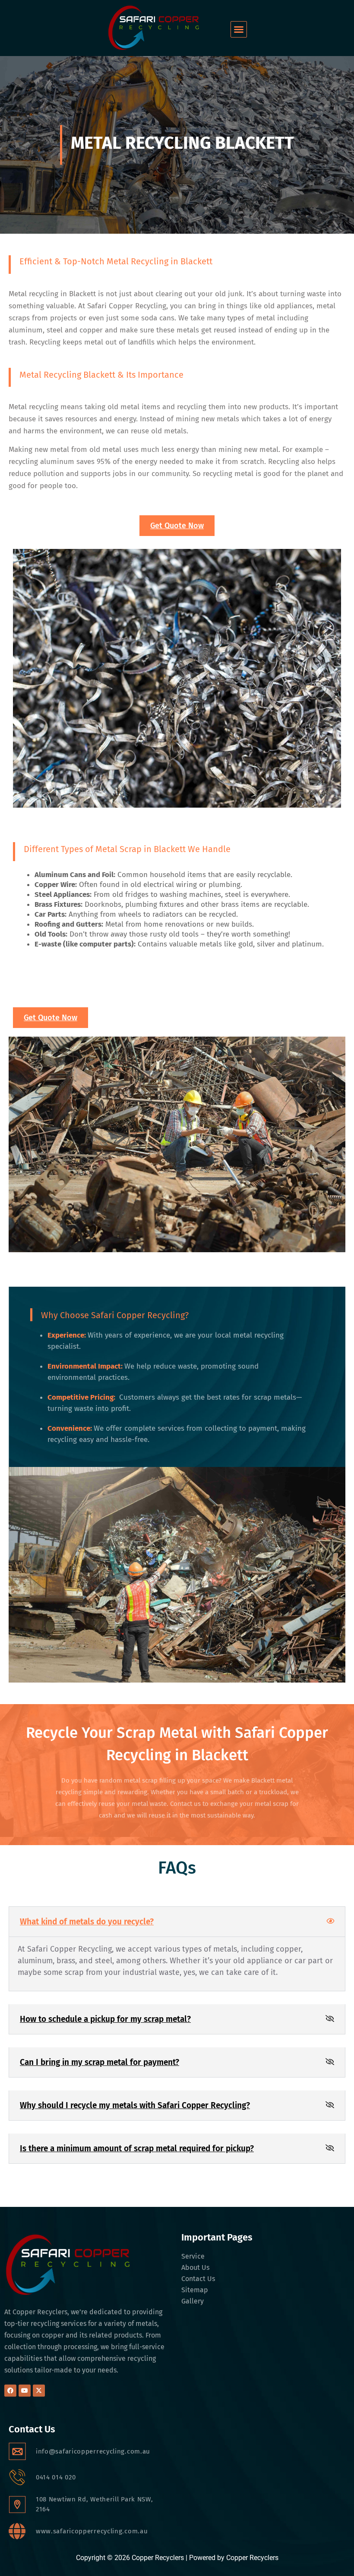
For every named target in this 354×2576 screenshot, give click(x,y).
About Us (195, 2267)
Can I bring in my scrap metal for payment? (100, 2062)
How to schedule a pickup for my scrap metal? (105, 2019)
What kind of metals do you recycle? (87, 1922)
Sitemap (195, 2290)
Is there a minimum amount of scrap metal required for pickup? (137, 2148)
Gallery (193, 2301)
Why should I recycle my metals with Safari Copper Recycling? (135, 2105)
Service (193, 2256)
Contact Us (198, 2279)
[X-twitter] (39, 2391)
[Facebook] (10, 2391)
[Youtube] (25, 2391)
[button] (239, 29)
